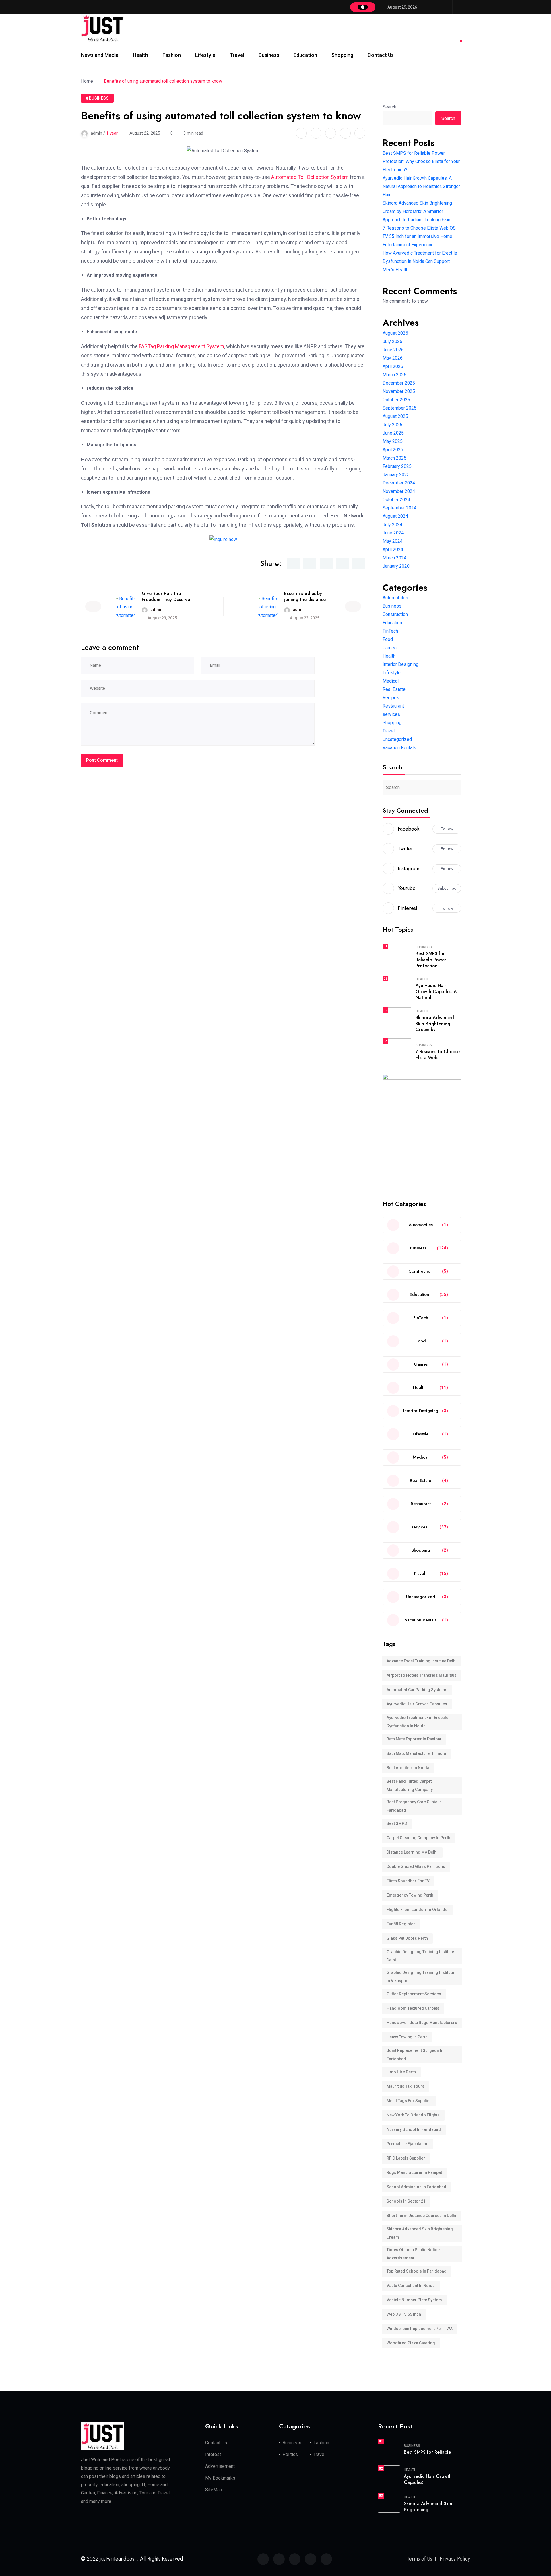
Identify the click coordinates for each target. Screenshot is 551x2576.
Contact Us (381, 55)
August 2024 (395, 516)
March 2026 (394, 375)
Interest (213, 2454)
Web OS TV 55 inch (404, 2314)
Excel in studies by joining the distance (305, 596)
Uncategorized (397, 739)
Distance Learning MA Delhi (412, 1852)
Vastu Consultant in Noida (411, 2286)
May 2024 (393, 541)
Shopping (342, 55)
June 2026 (393, 350)
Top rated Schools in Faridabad (417, 2271)
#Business (97, 98)
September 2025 (399, 408)
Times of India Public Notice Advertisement (413, 2254)
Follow (447, 829)
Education (305, 55)
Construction (395, 614)
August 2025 (395, 416)
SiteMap (214, 2490)
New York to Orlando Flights (413, 2115)
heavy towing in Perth (407, 2037)
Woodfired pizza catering (411, 2343)
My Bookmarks (220, 2478)
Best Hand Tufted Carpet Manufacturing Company (410, 1785)
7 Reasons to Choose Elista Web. (438, 1055)
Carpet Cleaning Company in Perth (418, 1838)
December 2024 (399, 483)
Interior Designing (400, 664)
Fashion (172, 55)
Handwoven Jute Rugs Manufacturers (422, 2023)
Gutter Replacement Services (414, 1994)
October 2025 (396, 400)
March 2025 (394, 458)
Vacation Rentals (399, 748)
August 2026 (395, 333)
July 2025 (392, 425)
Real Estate (394, 689)
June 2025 (393, 433)
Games (390, 648)
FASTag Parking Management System (182, 346)
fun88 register (401, 1924)
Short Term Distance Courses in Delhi (421, 2216)
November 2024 (399, 491)
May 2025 (393, 441)
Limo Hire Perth (401, 2072)
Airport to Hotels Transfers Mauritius (422, 1675)
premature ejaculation (408, 2144)
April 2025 (393, 450)
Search (389, 107)
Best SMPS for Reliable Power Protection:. (431, 960)
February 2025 (397, 466)
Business (269, 55)
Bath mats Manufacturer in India (416, 1753)
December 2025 (399, 383)
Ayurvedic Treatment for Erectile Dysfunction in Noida (417, 1722)
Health (140, 55)
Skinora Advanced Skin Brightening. (428, 2507)
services (391, 714)
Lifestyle (205, 55)
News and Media (100, 55)
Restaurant (393, 706)
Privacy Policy (455, 2559)
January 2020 (396, 566)
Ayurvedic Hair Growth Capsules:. (428, 2479)
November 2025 (399, 391)
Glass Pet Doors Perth (407, 1938)
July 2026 (392, 341)
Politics (290, 2454)
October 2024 (396, 500)
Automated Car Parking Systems (417, 1690)
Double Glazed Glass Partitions (416, 1866)
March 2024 (394, 558)
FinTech (390, 631)
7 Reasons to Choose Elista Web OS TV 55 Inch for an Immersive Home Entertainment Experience (419, 236)
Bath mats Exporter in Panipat (414, 1739)
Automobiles (395, 598)
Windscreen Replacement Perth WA (420, 2329)
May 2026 (393, 358)
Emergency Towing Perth (410, 1895)
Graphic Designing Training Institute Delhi (420, 1956)
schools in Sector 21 (406, 2201)
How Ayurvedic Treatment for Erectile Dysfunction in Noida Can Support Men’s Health (420, 261)
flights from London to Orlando (417, 1910)
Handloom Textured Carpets (413, 2008)
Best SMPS (397, 1823)
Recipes (391, 698)
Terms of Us (419, 2559)
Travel (237, 55)
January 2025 (396, 475)
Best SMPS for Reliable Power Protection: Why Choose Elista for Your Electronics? (421, 161)
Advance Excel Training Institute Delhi (422, 1661)
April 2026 (393, 366)
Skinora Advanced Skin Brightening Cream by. (435, 1024)
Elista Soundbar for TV (408, 1881)
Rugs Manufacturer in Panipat (414, 2172)
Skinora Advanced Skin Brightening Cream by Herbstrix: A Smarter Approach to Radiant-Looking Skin (417, 211)
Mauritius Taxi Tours (406, 2086)
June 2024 (393, 533)
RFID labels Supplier (406, 2158)
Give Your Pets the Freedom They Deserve (166, 596)
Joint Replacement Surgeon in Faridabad (415, 2055)
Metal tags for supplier (409, 2101)
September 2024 (399, 508)
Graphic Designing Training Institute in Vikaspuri (420, 1977)
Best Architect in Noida (408, 1768)
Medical (391, 681)
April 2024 (393, 549)
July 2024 (392, 525)
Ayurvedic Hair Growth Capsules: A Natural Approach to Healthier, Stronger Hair (421, 186)
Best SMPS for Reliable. (428, 2452)
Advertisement (220, 2466)
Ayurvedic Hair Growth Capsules (417, 1704)
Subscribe (447, 888)
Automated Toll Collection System (310, 177)
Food (388, 639)
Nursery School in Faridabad (414, 2129)
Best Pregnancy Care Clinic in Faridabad (414, 1806)
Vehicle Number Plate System (414, 2300)
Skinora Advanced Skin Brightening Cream (420, 2233)
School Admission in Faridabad (416, 2187)
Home (88, 81)
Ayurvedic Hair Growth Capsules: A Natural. (436, 992)
